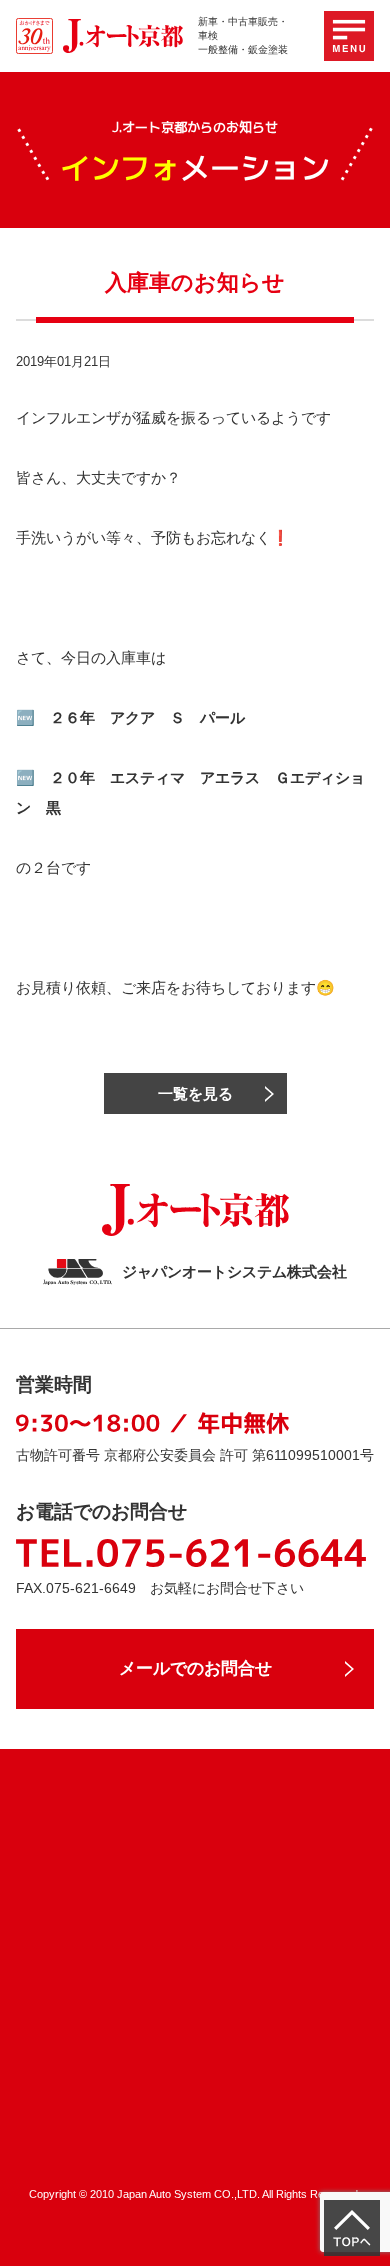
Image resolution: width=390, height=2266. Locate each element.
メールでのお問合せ (195, 1668)
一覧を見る (195, 1093)
